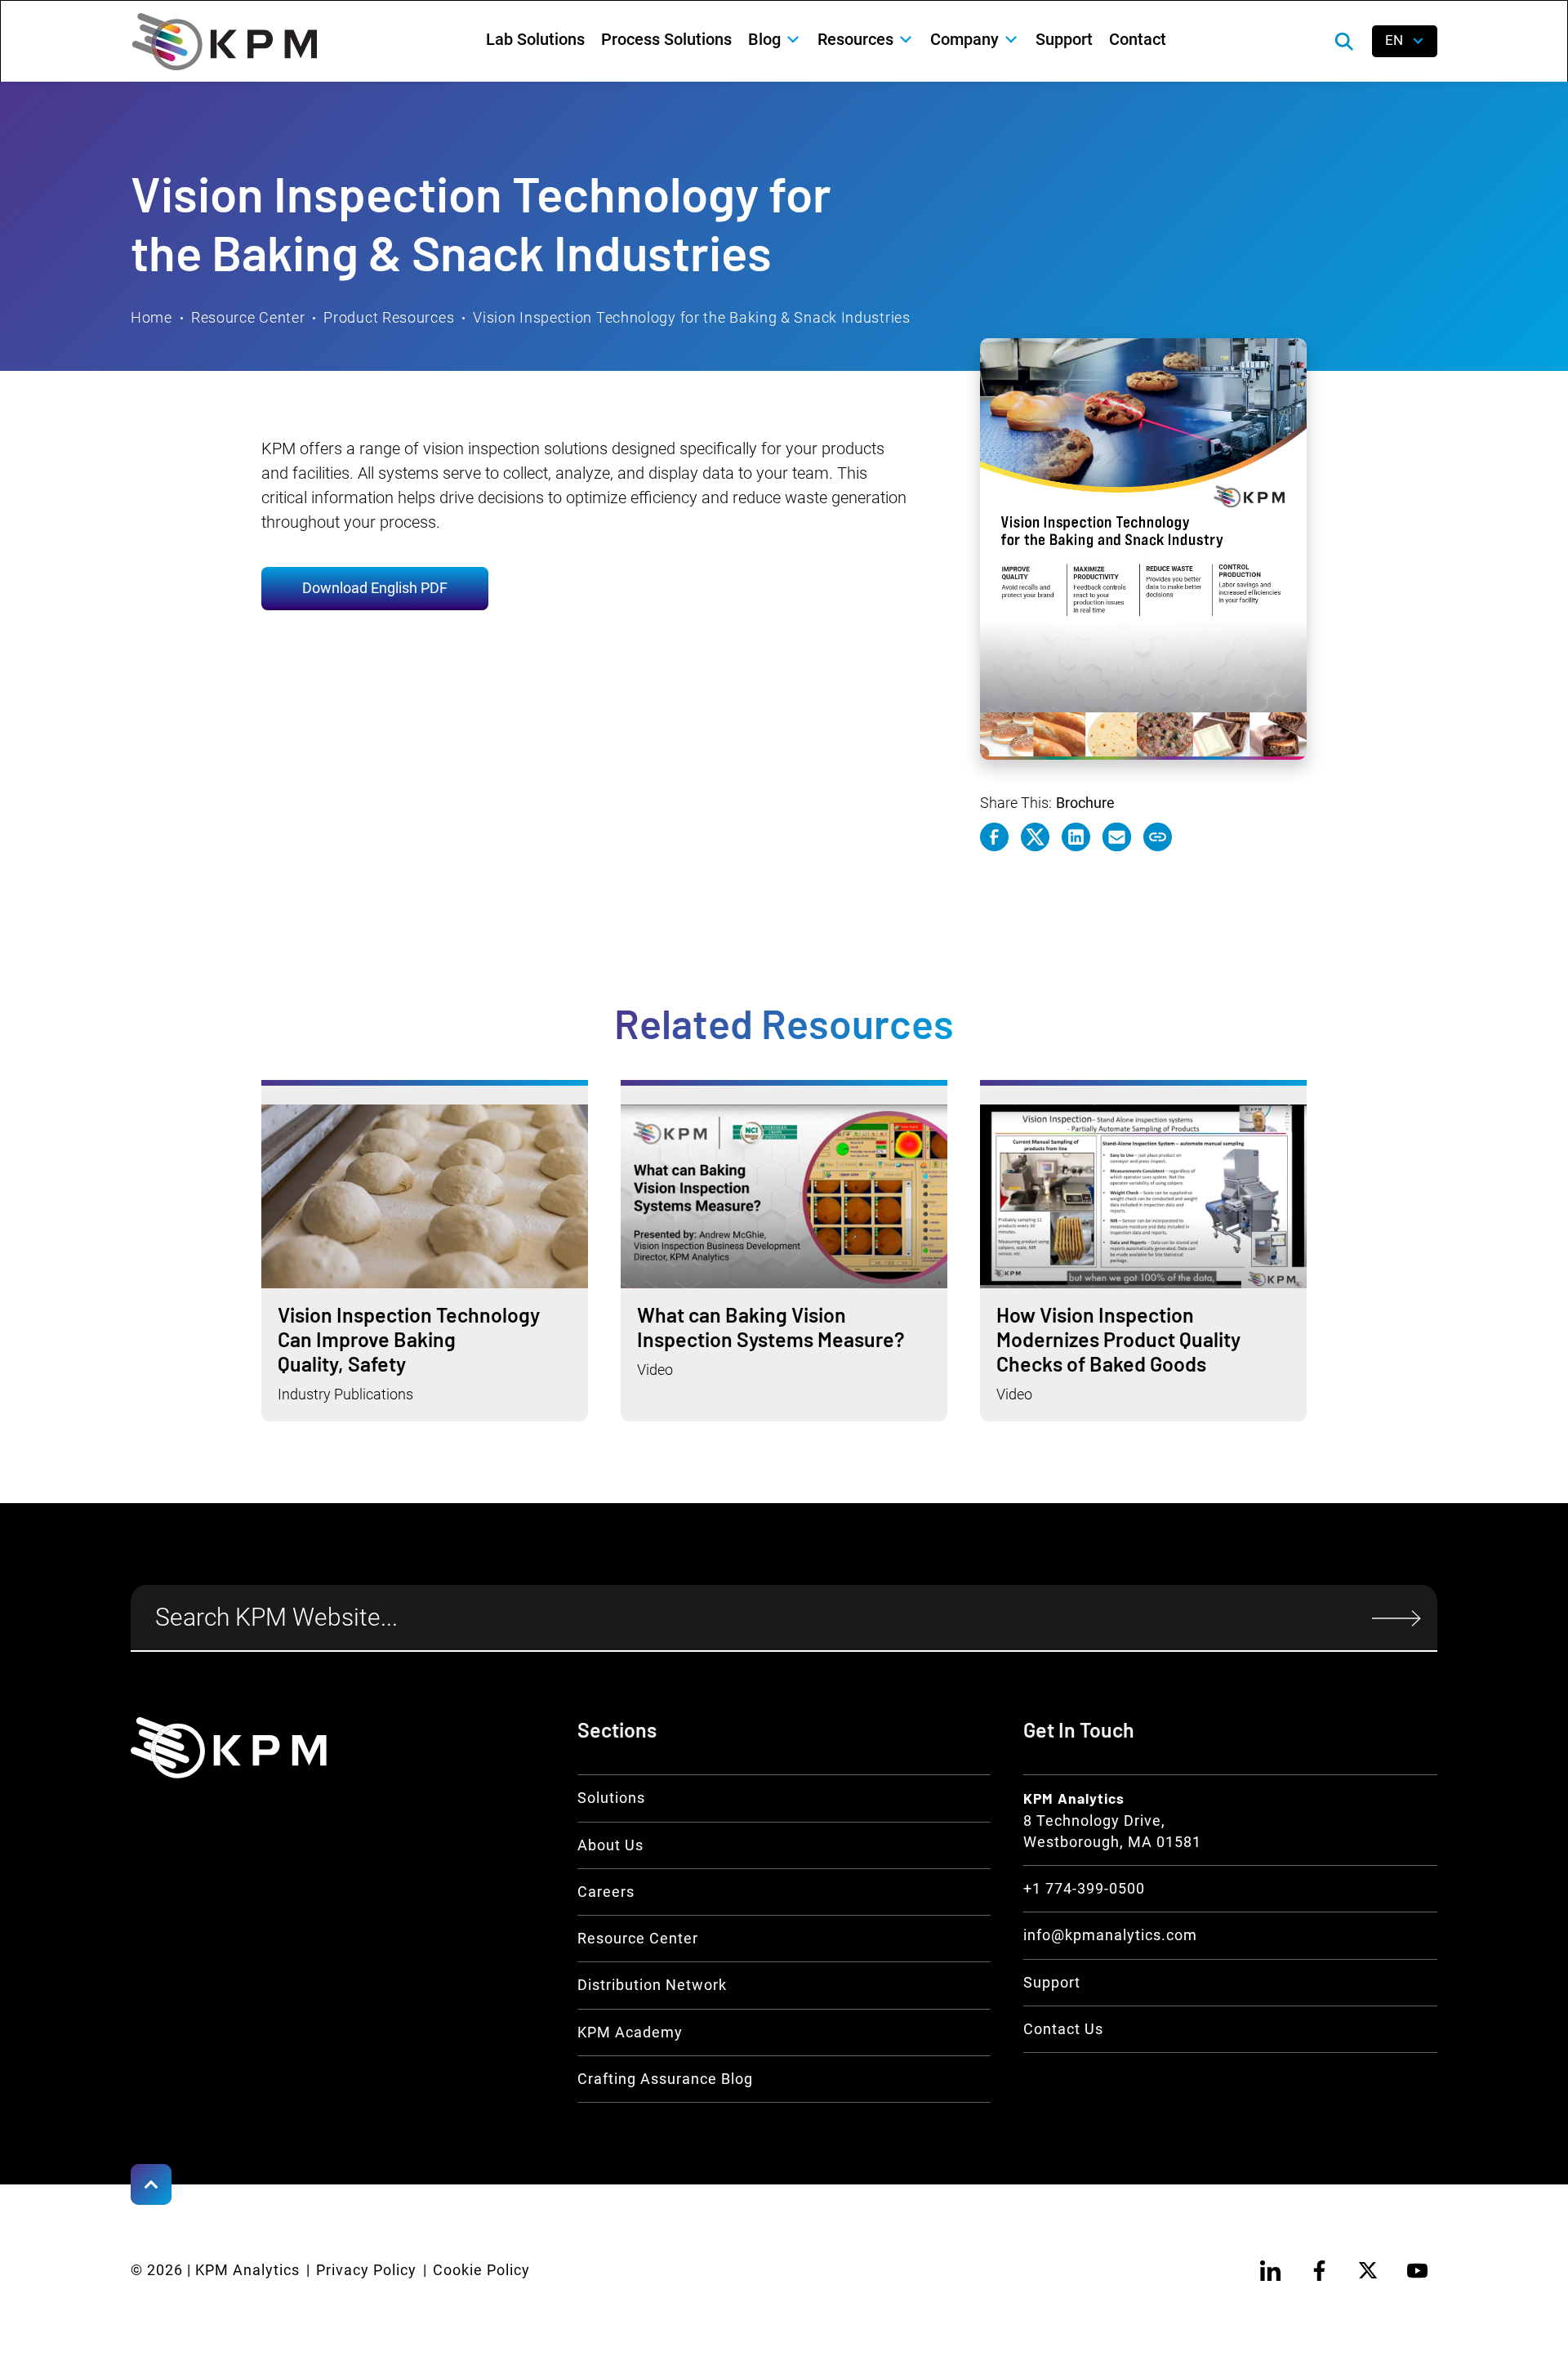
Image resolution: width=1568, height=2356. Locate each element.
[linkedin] (1270, 2270)
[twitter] (1368, 2270)
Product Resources (389, 318)
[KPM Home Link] (229, 1747)
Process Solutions (666, 39)
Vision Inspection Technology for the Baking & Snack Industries (691, 318)
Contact (1138, 39)
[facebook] (1319, 2270)
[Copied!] (1158, 837)
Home (151, 318)
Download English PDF (375, 588)
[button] (775, 39)
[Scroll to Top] (151, 2184)
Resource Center (248, 318)
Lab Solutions (535, 39)
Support (1064, 39)
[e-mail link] (1117, 837)
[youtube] (1417, 2270)
